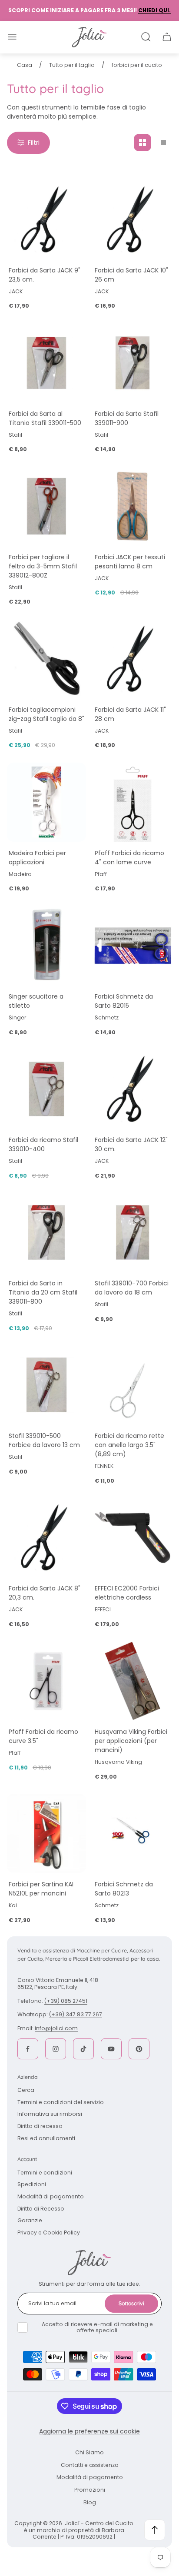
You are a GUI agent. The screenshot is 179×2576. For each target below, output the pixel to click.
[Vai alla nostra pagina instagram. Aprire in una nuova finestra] (56, 2049)
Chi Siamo (89, 2452)
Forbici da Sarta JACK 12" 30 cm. (131, 1144)
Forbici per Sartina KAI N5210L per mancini (41, 1889)
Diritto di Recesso (41, 2209)
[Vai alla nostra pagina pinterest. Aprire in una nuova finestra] (139, 2049)
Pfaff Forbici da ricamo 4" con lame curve (129, 858)
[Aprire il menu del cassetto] (12, 37)
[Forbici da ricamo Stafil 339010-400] (46, 1089)
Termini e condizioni (45, 2173)
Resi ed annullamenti (46, 2138)
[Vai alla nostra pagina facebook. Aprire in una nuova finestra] (28, 2049)
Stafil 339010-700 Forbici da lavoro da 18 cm (132, 1288)
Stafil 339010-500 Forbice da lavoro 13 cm (44, 1440)
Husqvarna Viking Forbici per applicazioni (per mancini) (131, 1741)
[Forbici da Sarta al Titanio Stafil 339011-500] (46, 363)
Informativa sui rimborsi (50, 2114)
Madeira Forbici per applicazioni (37, 858)
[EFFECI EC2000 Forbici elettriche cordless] (133, 1537)
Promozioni (90, 2490)
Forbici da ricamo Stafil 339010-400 (43, 1144)
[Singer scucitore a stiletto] (46, 946)
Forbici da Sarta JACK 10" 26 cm (131, 275)
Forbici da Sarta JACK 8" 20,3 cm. (45, 1593)
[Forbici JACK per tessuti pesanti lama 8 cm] (133, 506)
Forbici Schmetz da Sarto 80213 (124, 1889)
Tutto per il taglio (72, 65)
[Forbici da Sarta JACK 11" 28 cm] (133, 659)
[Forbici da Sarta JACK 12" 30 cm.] (133, 1089)
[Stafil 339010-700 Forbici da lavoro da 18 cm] (133, 1232)
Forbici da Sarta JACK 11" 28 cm (130, 714)
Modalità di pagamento (51, 2196)
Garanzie (30, 2220)
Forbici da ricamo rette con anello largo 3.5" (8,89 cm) (129, 1445)
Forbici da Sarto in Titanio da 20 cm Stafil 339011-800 (43, 1292)
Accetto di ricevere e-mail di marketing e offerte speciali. (97, 2327)
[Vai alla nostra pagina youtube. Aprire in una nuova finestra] (111, 2049)
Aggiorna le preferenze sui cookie (89, 2431)
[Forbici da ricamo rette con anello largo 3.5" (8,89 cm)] (133, 1385)
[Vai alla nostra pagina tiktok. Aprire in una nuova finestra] (83, 2049)
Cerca (26, 2090)
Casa (25, 65)
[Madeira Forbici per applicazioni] (46, 802)
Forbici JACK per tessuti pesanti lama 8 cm (130, 562)
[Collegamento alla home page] (89, 2263)
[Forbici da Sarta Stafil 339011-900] (133, 363)
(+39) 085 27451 (66, 2001)
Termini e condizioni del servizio (61, 2102)
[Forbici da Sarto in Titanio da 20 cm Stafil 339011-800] (46, 1232)
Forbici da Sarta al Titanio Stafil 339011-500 (45, 418)
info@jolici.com (56, 2028)
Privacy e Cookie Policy (49, 2232)
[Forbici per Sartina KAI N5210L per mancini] (46, 1833)
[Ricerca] (146, 37)
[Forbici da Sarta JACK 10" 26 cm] (133, 219)
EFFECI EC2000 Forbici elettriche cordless (127, 1593)
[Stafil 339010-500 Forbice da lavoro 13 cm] (46, 1385)
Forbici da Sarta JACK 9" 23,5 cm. (45, 275)
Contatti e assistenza (90, 2465)
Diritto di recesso (40, 2126)
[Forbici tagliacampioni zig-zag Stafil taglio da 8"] (46, 659)
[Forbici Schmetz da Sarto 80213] (133, 1833)
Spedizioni (32, 2184)
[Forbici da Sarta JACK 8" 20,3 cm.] (46, 1537)
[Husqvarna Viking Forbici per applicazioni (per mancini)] (133, 1681)
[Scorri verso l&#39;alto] (155, 2530)
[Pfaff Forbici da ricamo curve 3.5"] (46, 1681)
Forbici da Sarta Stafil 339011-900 (127, 418)
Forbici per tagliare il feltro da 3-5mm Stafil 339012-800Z (43, 566)
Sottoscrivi (131, 2303)
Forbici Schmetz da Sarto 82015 (124, 1001)
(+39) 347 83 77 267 (76, 2014)
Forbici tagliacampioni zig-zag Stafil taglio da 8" (46, 714)
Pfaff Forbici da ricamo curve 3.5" (43, 1736)
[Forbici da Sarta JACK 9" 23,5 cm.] (46, 219)
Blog (90, 2502)
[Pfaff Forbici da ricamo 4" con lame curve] (133, 802)
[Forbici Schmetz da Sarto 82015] (133, 946)
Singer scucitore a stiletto (36, 1001)
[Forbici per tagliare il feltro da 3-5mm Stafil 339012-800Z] (46, 506)
